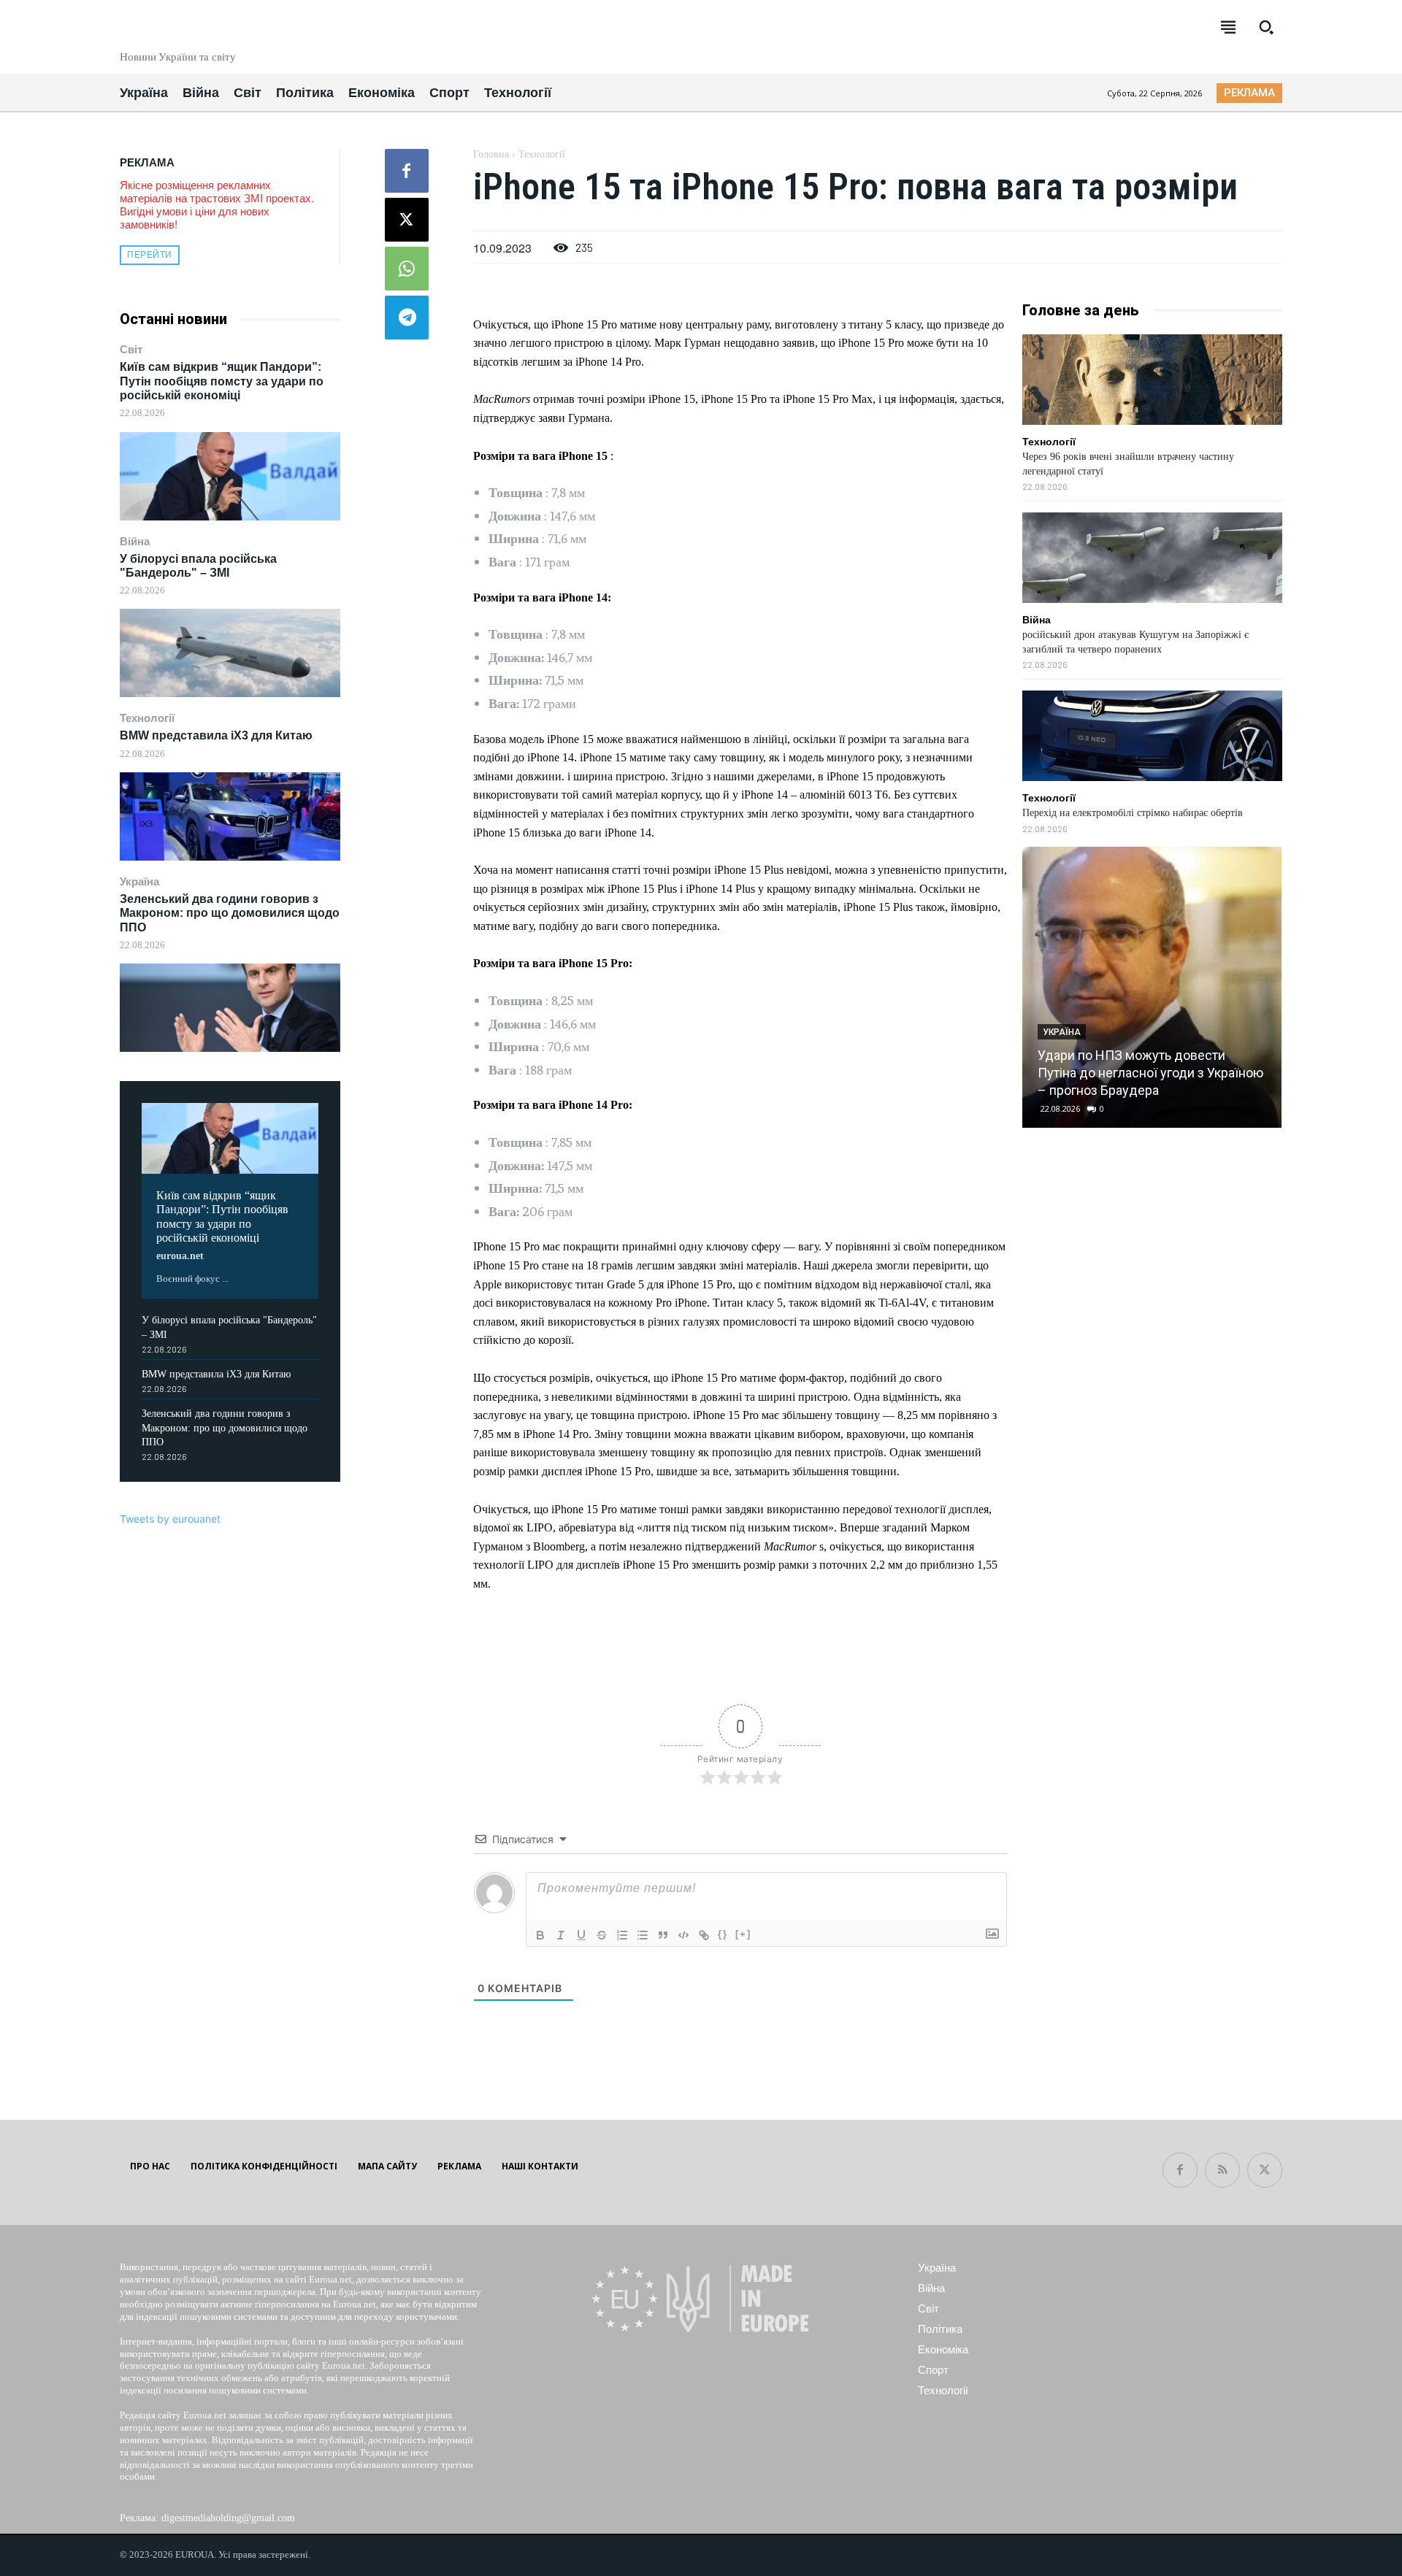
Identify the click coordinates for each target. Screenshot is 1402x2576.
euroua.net (180, 1256)
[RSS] (1222, 2170)
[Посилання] (704, 1935)
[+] (743, 1934)
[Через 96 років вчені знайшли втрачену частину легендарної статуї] (1152, 380)
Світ (131, 349)
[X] (407, 220)
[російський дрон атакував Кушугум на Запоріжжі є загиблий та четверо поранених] (1152, 558)
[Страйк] (602, 1935)
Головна (491, 154)
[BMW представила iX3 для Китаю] (230, 816)
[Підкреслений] (581, 1935)
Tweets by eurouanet (170, 1519)
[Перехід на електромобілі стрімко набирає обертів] (1152, 736)
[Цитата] (663, 1935)
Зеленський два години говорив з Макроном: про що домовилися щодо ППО (230, 913)
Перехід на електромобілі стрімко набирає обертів (1133, 813)
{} (723, 1934)
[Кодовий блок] (683, 1935)
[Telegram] (407, 318)
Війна (135, 541)
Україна (139, 881)
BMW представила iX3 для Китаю (216, 735)
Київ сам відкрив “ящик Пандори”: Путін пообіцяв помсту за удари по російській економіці (222, 381)
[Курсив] (561, 1935)
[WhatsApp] (407, 269)
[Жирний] (540, 1935)
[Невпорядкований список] (643, 1935)
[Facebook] (407, 171)
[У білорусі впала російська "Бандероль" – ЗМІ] (230, 653)
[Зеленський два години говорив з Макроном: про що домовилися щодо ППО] (230, 1008)
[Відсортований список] (622, 1935)
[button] (1266, 27)
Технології (147, 718)
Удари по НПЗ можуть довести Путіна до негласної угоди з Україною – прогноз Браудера (1150, 1073)
